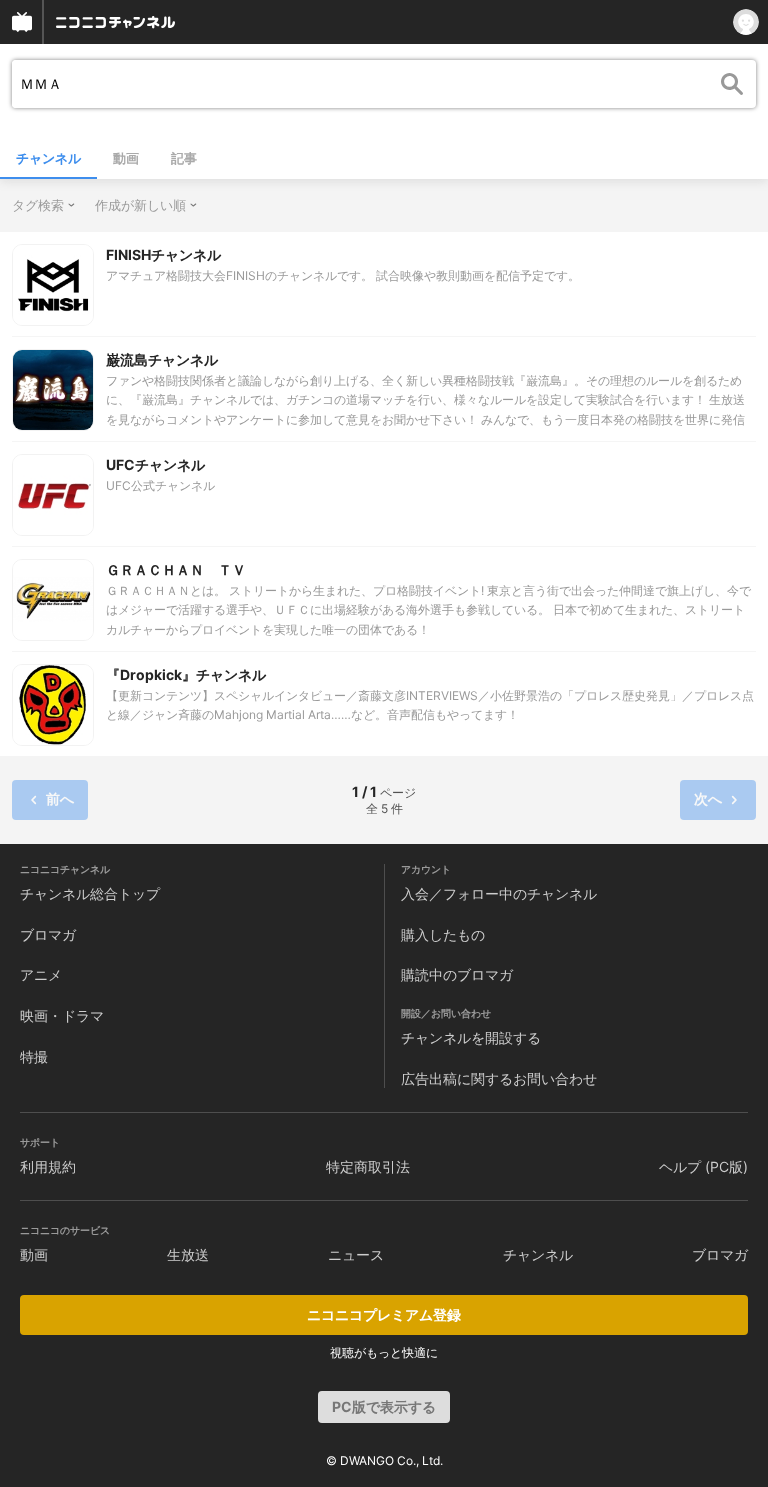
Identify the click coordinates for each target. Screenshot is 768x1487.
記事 (184, 158)
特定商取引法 (368, 1166)
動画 (126, 158)
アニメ (41, 974)
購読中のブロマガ (457, 974)
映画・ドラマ (62, 1015)
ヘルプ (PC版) (703, 1166)
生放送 (188, 1254)
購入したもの (443, 934)
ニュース (356, 1254)
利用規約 (48, 1166)
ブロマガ (48, 934)
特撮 (34, 1056)
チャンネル (48, 158)
